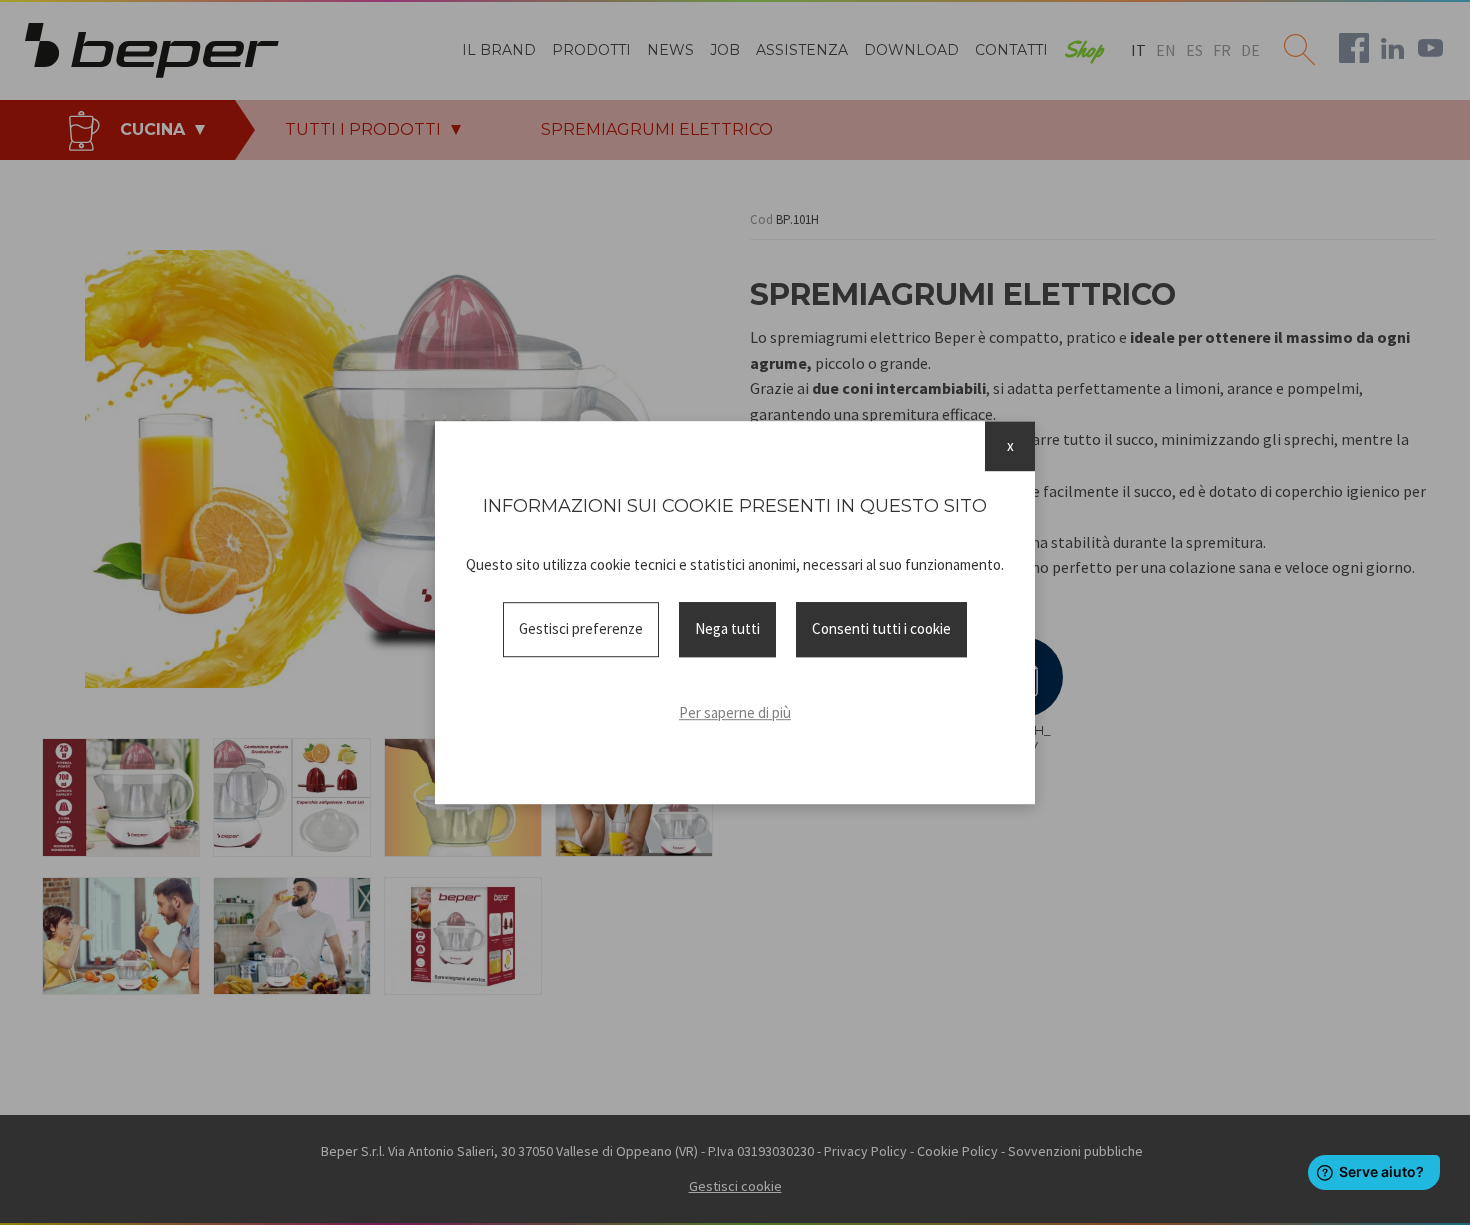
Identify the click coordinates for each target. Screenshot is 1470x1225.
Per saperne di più (735, 712)
